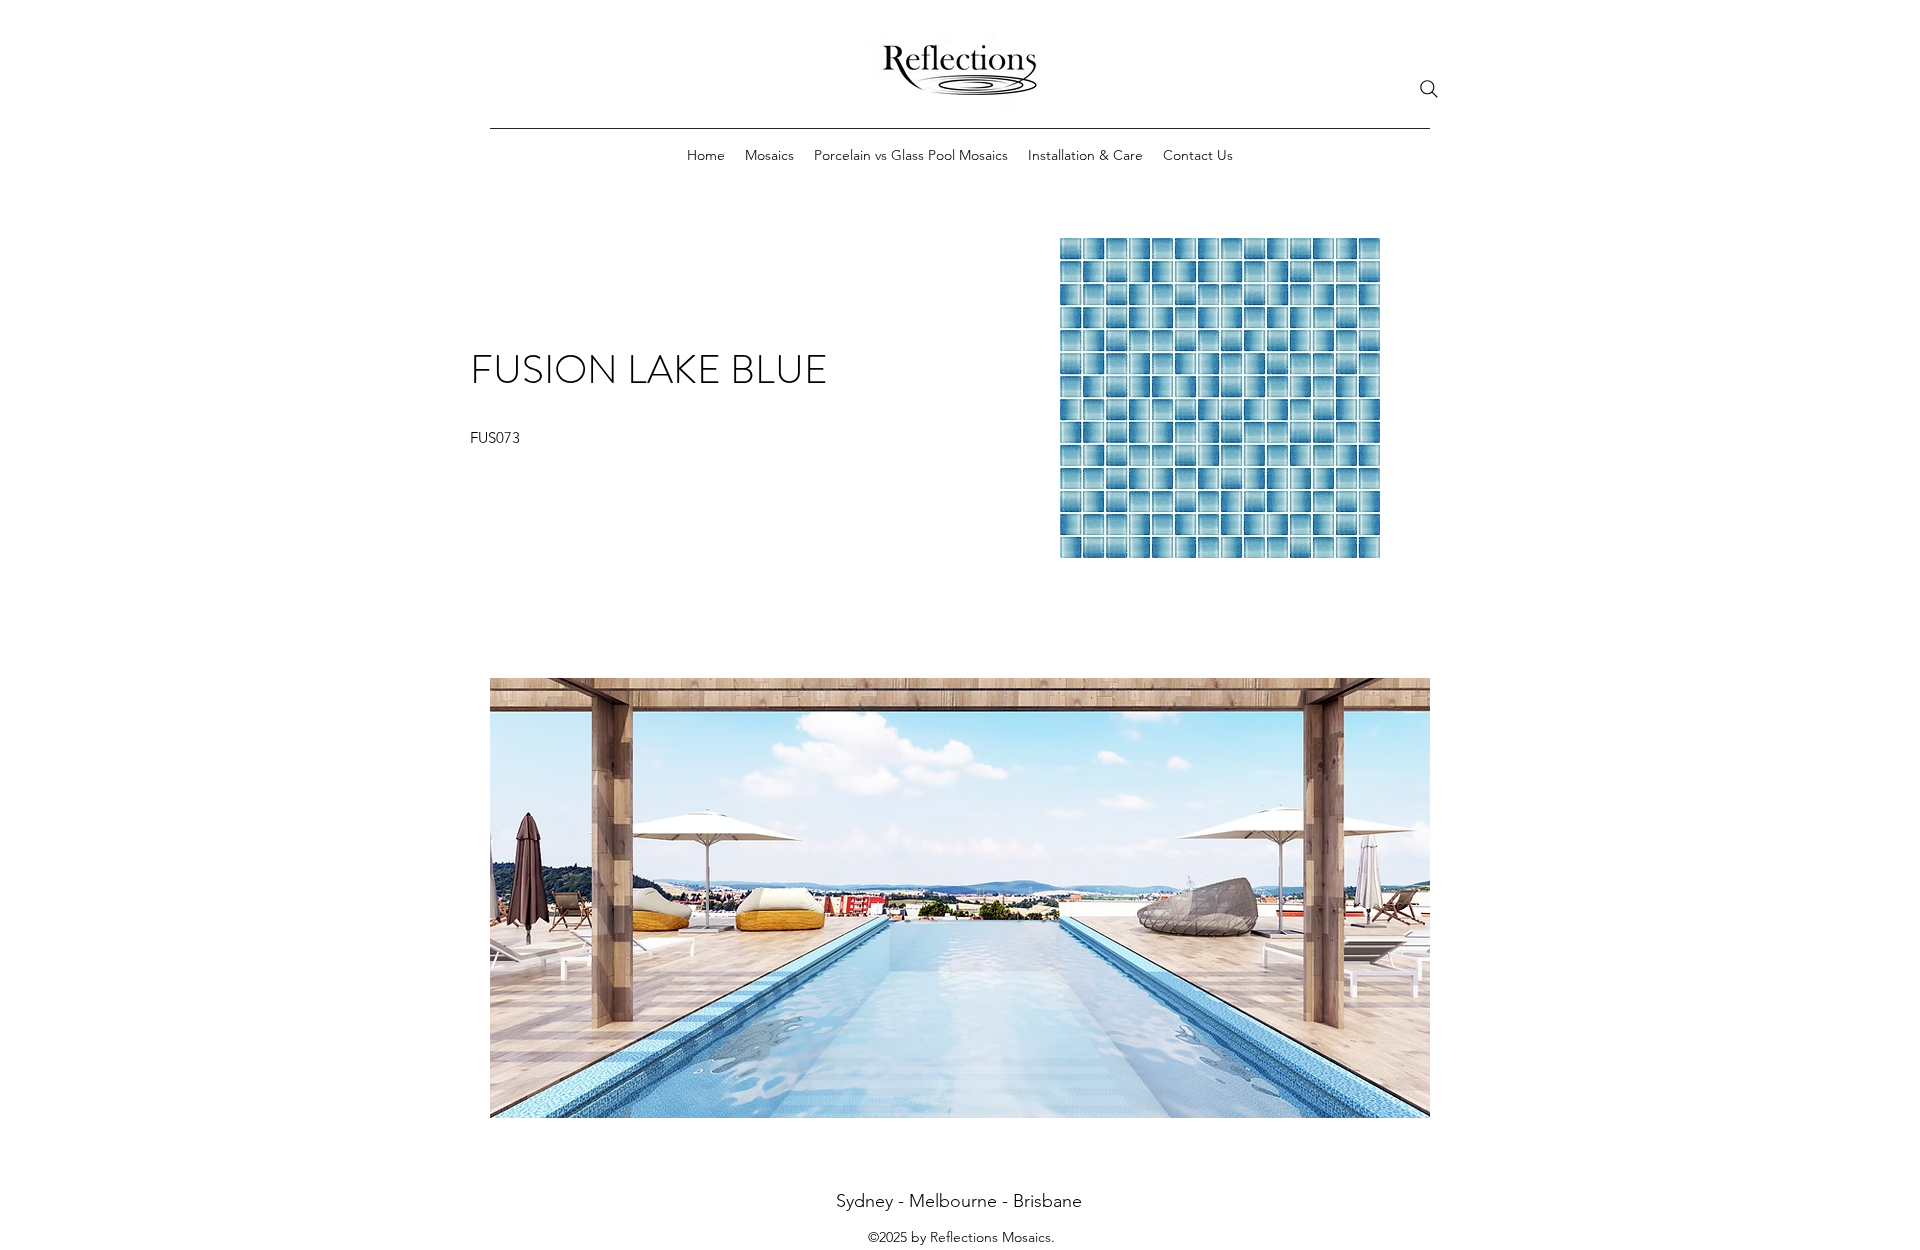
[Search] (1429, 89)
